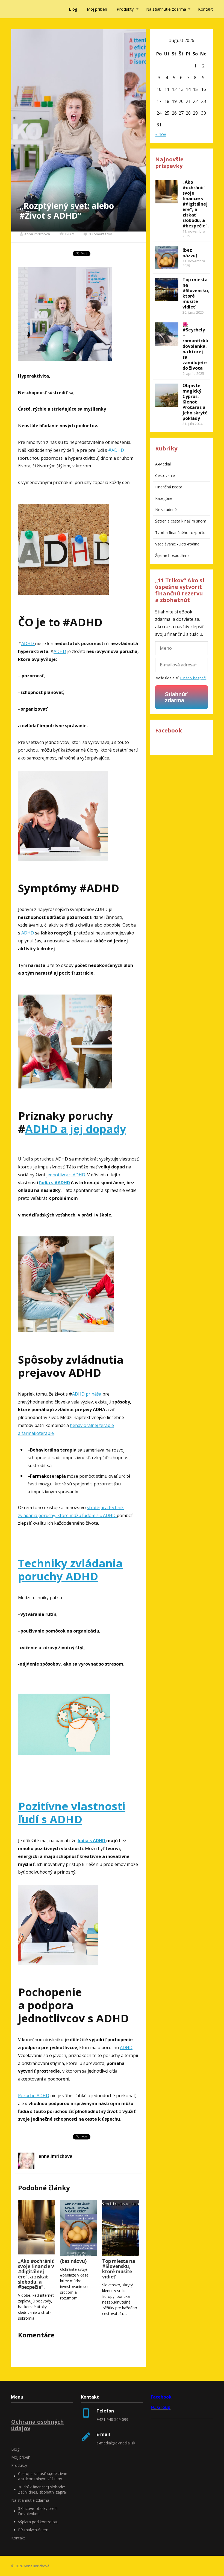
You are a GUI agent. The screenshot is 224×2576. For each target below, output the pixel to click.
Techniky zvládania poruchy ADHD (70, 1570)
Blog (73, 9)
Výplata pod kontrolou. (38, 2522)
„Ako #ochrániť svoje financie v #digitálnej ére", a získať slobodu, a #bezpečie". (36, 2274)
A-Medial (163, 464)
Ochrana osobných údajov (38, 2425)
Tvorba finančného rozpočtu (180, 532)
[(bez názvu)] (79, 2228)
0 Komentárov (100, 234)
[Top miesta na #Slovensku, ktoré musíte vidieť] (121, 2228)
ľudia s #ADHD (54, 1183)
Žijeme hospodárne (172, 555)
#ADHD (116, 450)
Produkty (125, 9)
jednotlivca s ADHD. (66, 1175)
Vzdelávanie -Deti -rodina (177, 544)
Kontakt (205, 9)
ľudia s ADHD (92, 1841)
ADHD (28, 643)
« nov (161, 134)
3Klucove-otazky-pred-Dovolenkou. (38, 2511)
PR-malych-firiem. (34, 2530)
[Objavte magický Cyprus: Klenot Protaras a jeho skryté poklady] (167, 395)
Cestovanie (165, 475)
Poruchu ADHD (34, 2096)
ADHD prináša (87, 1394)
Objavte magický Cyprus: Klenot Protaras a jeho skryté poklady (195, 402)
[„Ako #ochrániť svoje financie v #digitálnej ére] (37, 2228)
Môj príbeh (97, 9)
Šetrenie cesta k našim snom (181, 521)
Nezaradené (166, 510)
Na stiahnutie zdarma (166, 9)
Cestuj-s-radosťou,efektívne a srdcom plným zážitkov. (43, 2476)
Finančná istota (169, 487)
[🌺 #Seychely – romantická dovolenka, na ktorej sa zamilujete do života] (167, 334)
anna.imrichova (37, 234)
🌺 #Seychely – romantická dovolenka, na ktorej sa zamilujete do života (195, 346)
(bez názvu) (73, 2261)
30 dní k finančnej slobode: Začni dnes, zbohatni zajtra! (42, 2490)
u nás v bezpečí (193, 678)
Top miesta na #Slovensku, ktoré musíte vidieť (119, 2269)
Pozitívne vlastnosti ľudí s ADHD (72, 1813)
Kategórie (164, 498)
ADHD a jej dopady (76, 1129)
